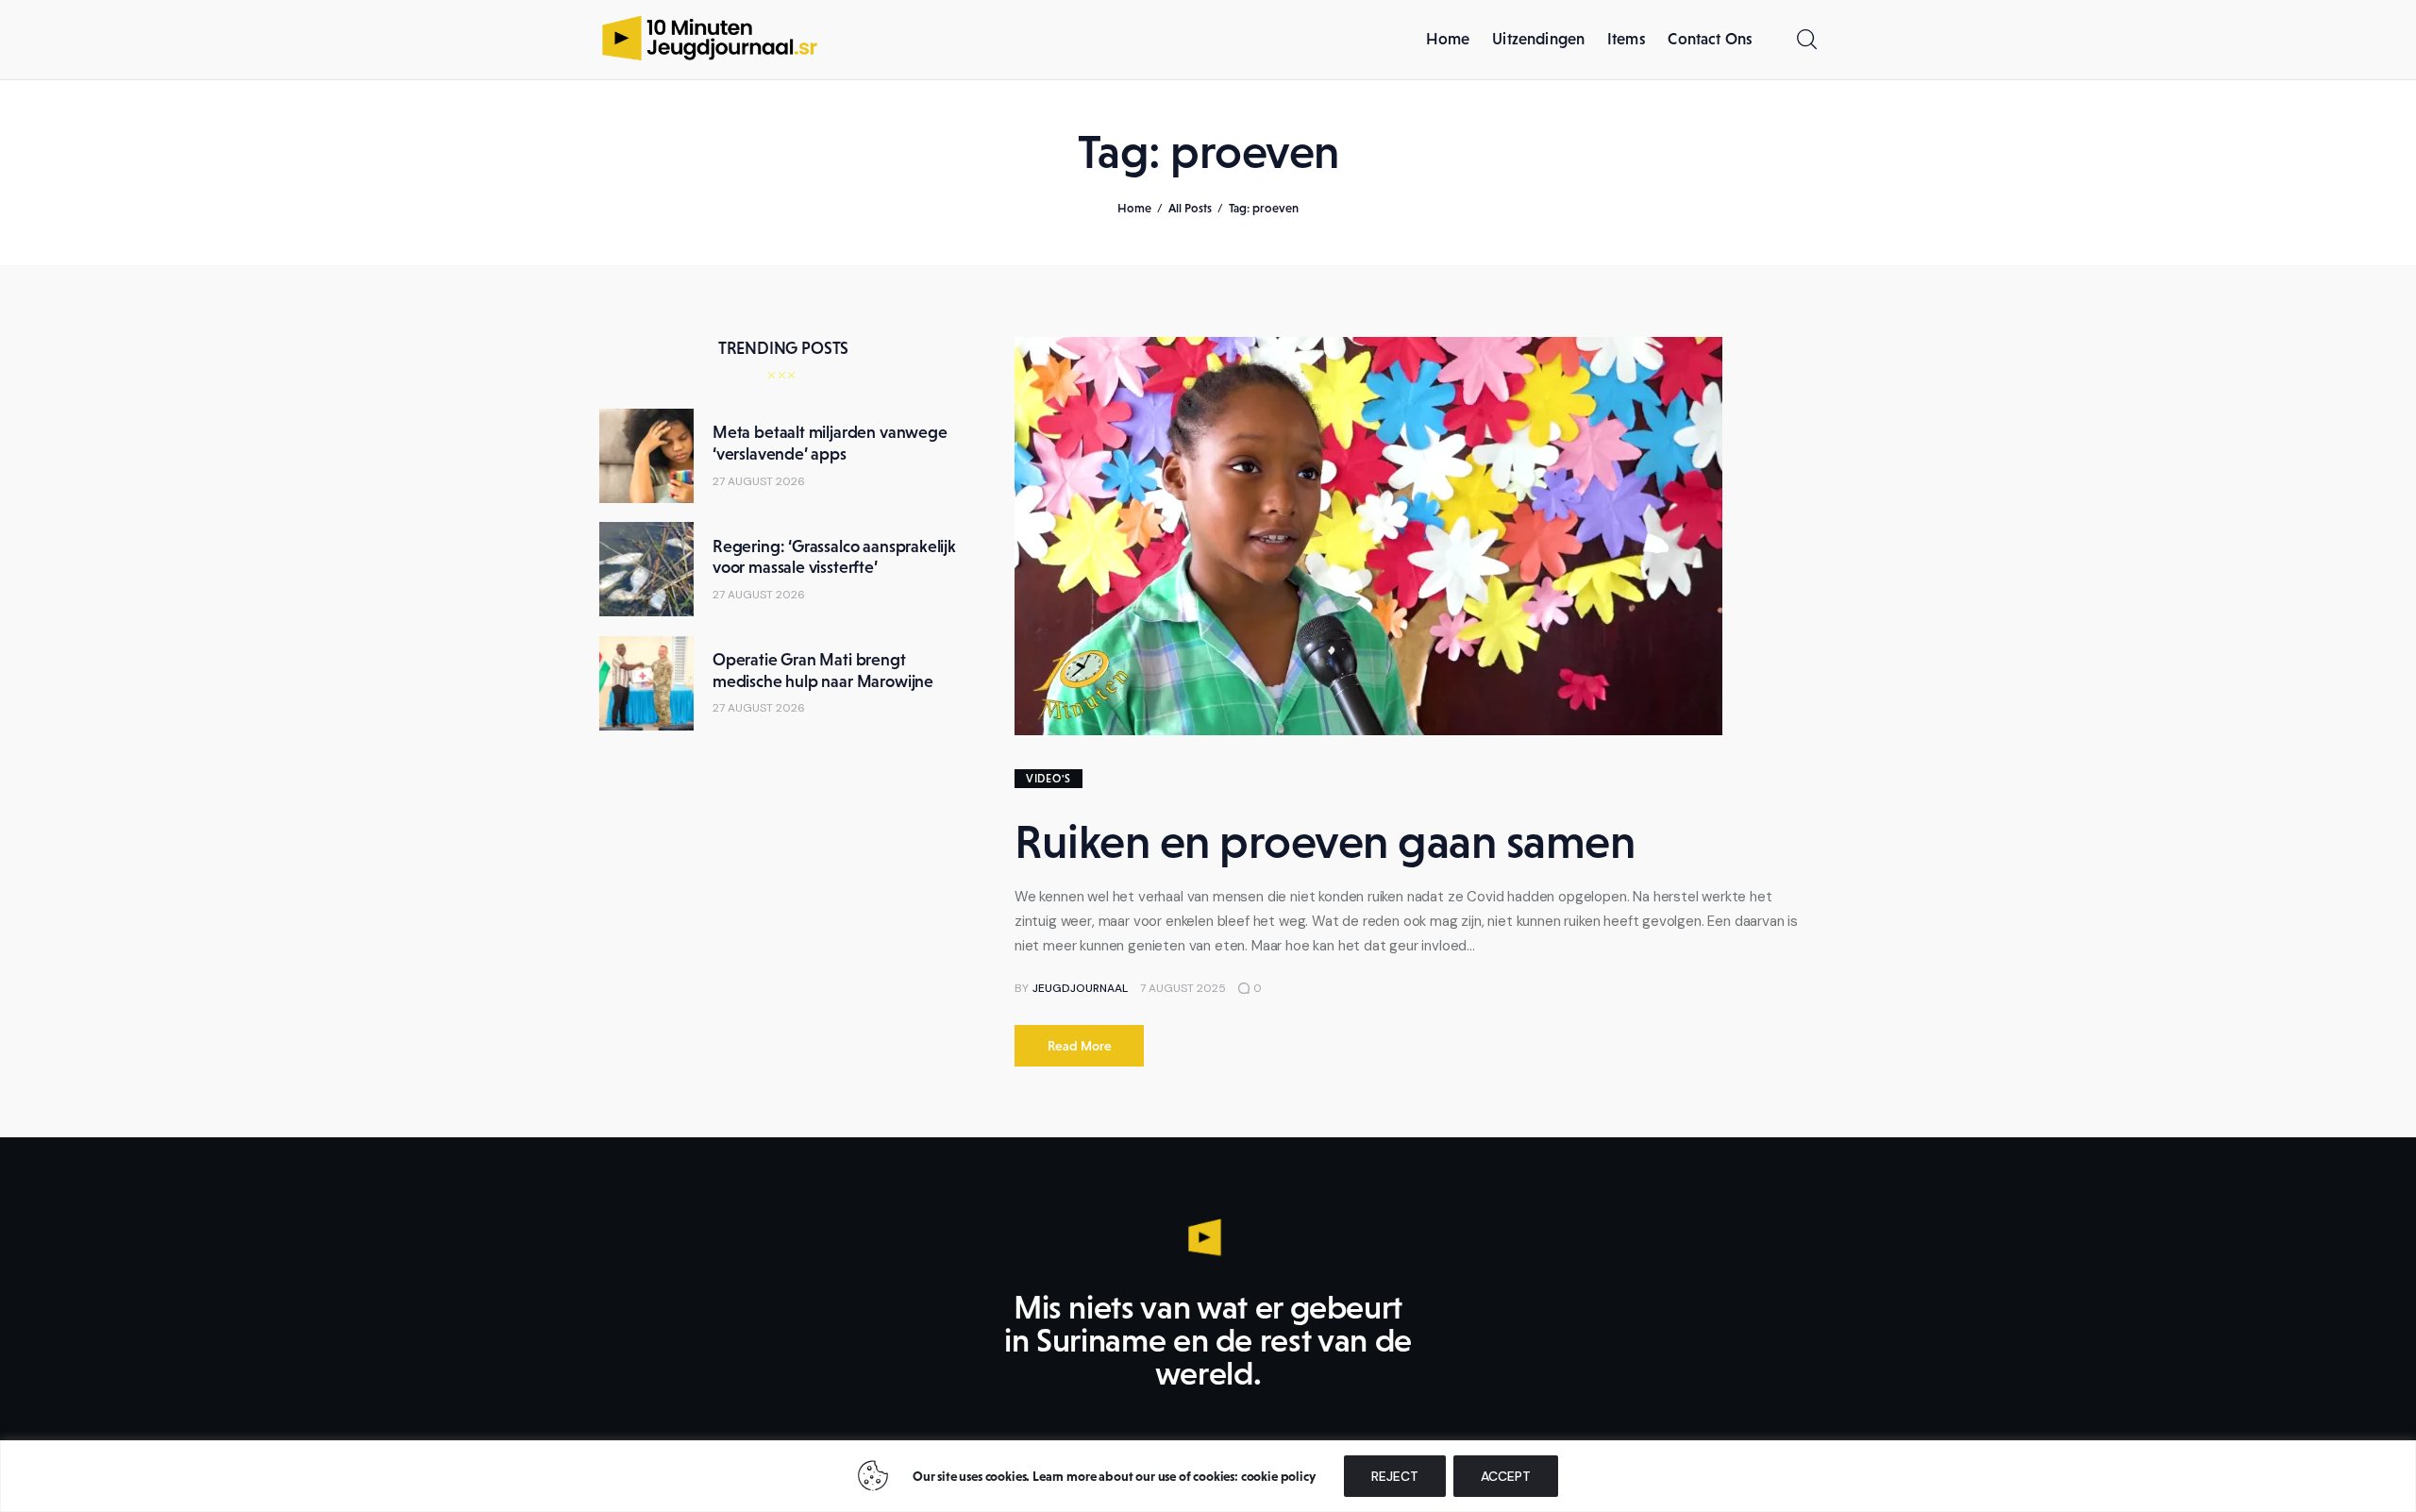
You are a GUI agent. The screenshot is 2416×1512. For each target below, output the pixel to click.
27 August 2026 (759, 481)
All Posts (1190, 208)
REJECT (1395, 1476)
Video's (1049, 779)
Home (1134, 208)
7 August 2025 (1183, 988)
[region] (1208, 1476)
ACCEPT (1506, 1476)
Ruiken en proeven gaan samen (1325, 841)
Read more (1080, 1046)
